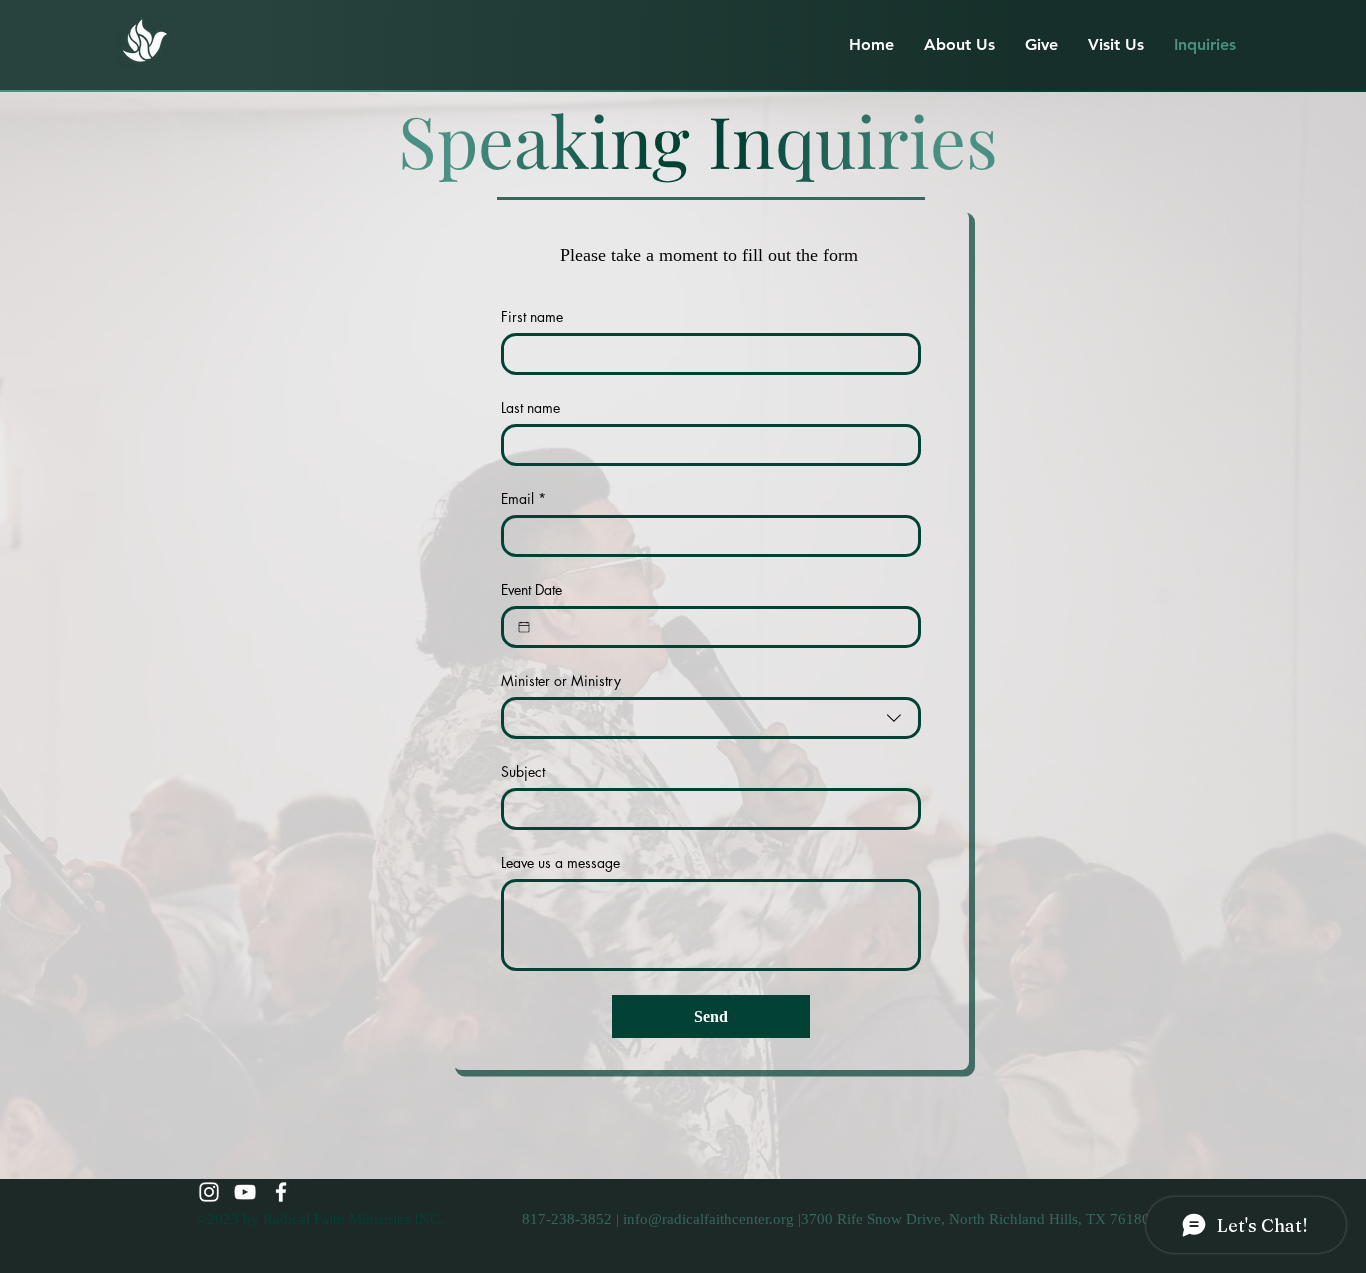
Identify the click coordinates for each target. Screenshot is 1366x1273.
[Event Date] (524, 627)
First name (532, 316)
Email (523, 498)
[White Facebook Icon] (281, 1192)
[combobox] (711, 718)
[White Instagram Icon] (209, 1192)
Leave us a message (560, 862)
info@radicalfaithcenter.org (708, 1219)
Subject (523, 771)
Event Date (531, 589)
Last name (530, 407)
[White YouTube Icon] (245, 1192)
